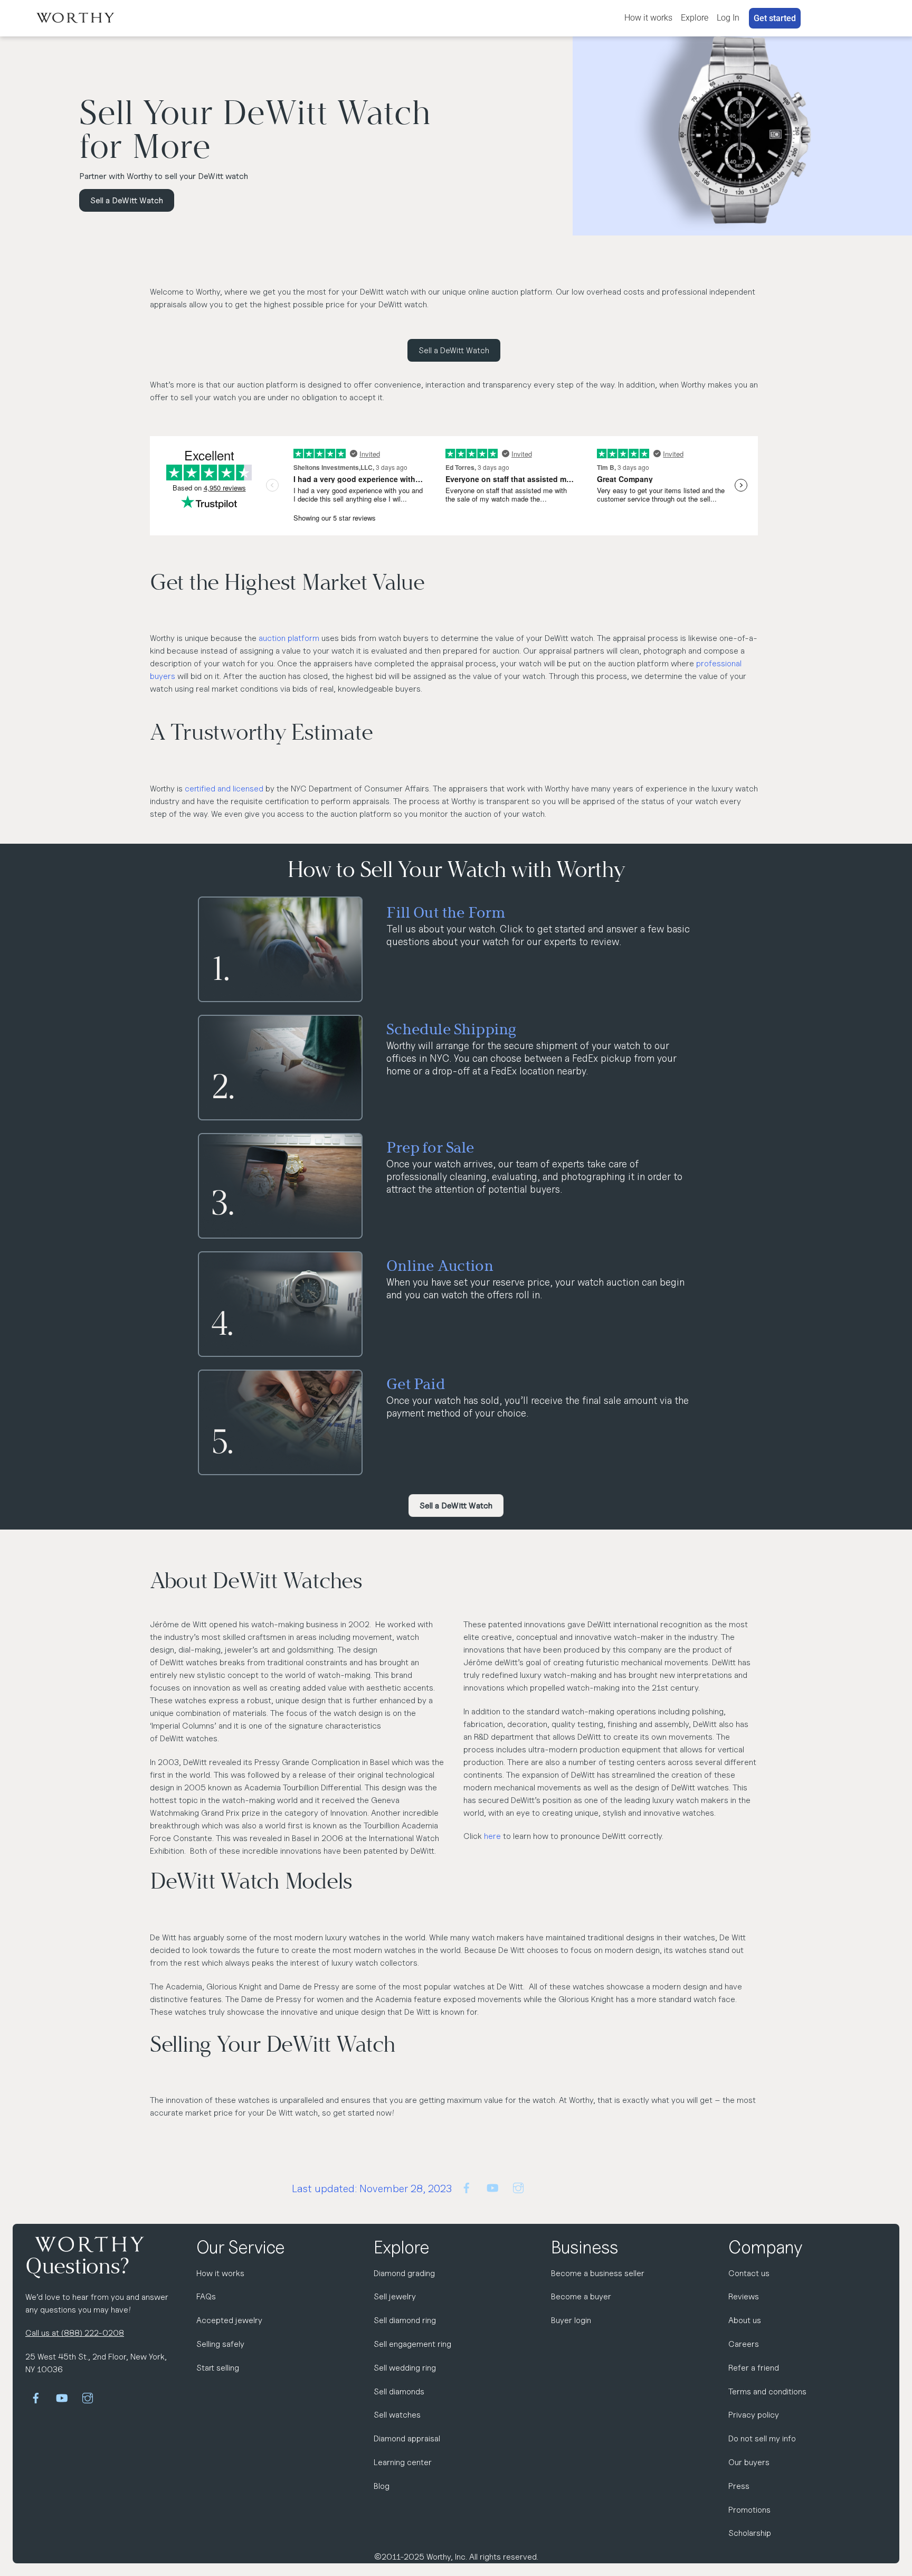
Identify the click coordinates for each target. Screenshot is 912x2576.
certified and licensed (224, 789)
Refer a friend (754, 2368)
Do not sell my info (762, 2438)
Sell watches (397, 2415)
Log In (728, 18)
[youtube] (492, 2187)
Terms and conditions (767, 2391)
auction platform (289, 638)
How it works (648, 18)
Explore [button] (695, 18)
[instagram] (518, 2187)
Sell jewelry (395, 2296)
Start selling (218, 2368)
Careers (744, 2344)
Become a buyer (581, 2296)
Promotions (749, 2510)
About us (745, 2320)
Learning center (403, 2462)
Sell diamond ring (405, 2320)
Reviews (744, 2296)
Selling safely (220, 2344)
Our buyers (749, 2462)
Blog (382, 2486)
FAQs (206, 2296)
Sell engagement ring (412, 2344)
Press (739, 2486)
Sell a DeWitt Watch (127, 200)
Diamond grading (404, 2273)
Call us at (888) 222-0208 (75, 2333)
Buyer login (571, 2320)
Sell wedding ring (405, 2368)
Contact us (749, 2273)
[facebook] (467, 2187)
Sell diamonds (399, 2391)
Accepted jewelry (229, 2320)
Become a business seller (598, 2273)
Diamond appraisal (407, 2438)
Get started (775, 18)
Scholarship (750, 2533)
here (492, 1836)
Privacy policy (754, 2415)
